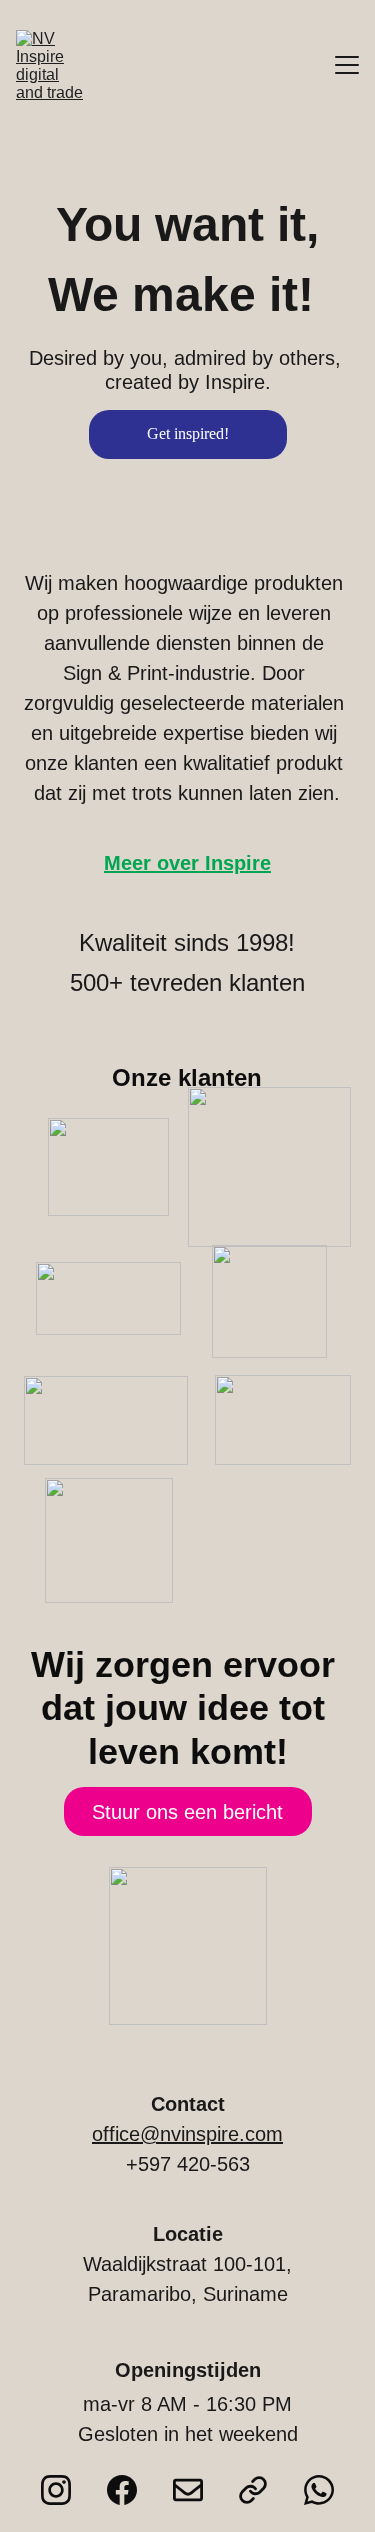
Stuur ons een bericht (187, 1812)
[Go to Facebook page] (122, 2490)
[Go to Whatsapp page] (319, 2490)
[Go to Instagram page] (56, 2490)
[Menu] (347, 65)
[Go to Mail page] (188, 2490)
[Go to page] (253, 2490)
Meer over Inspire (187, 863)
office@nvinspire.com (187, 2134)
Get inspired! (188, 433)
